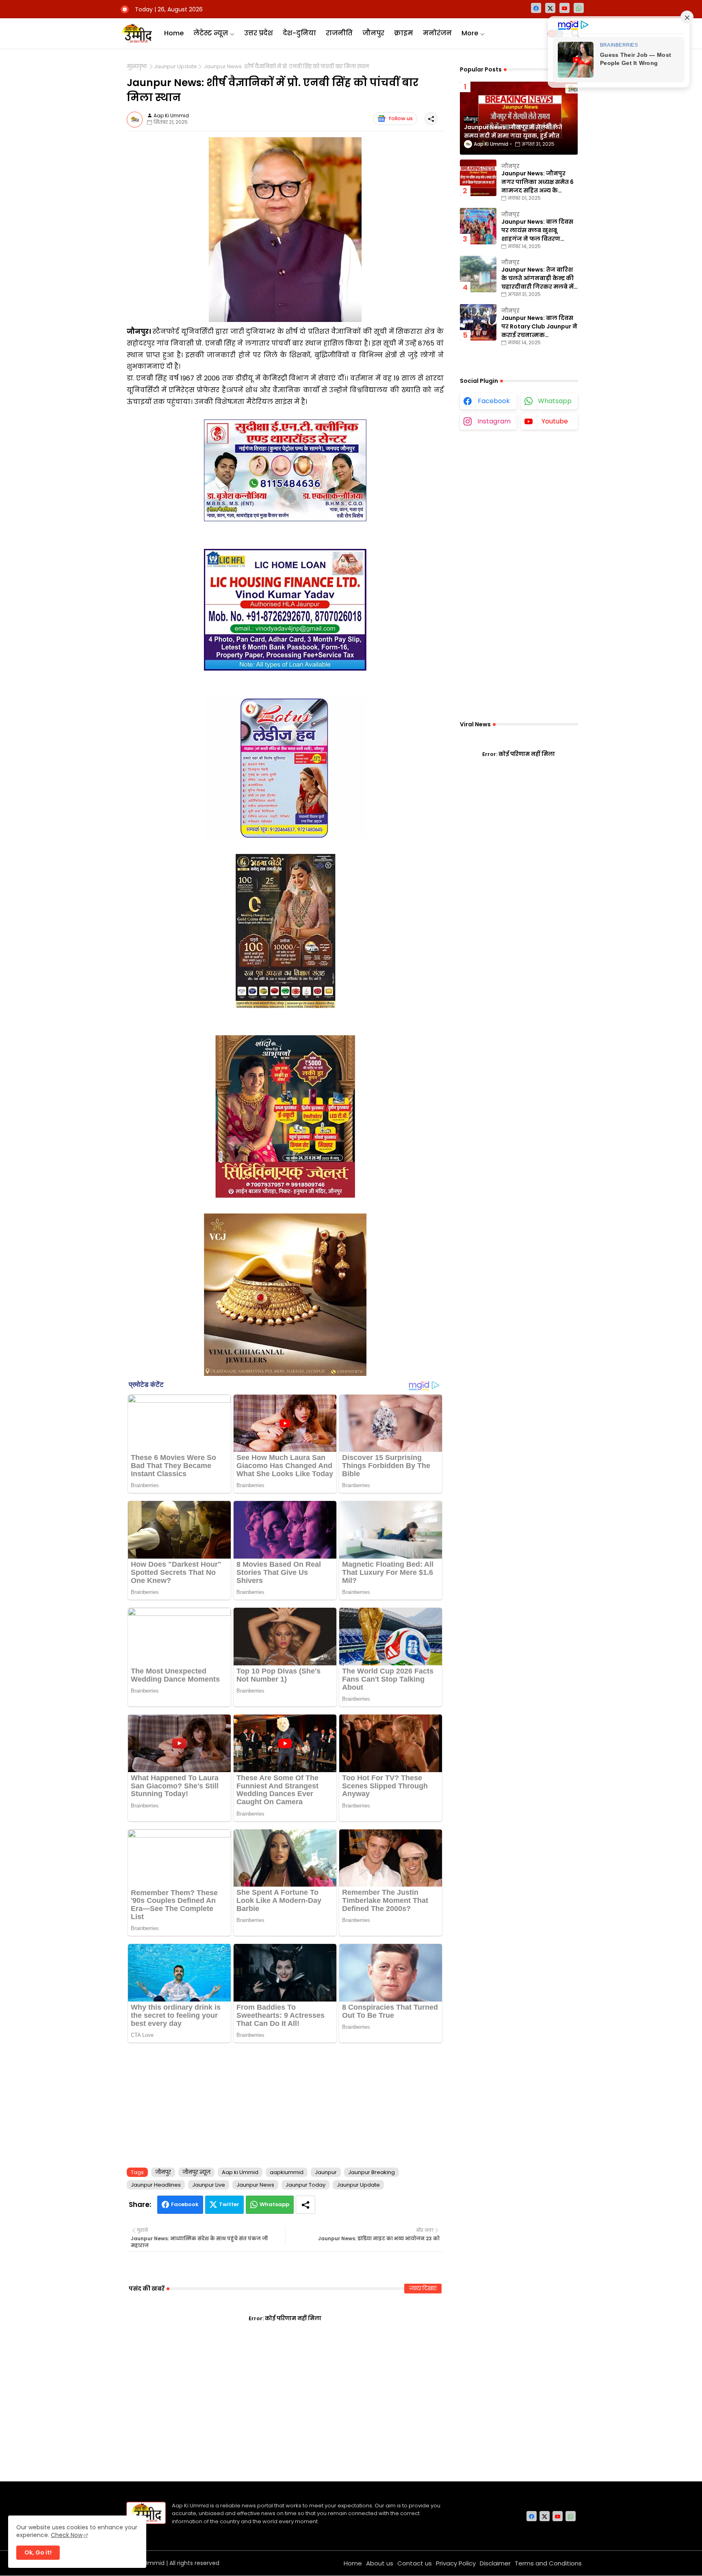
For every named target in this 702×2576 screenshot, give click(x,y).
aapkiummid (287, 2172)
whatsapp (555, 401)
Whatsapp (274, 2204)
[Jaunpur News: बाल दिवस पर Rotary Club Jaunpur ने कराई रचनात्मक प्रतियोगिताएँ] (478, 322)
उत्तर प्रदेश (259, 33)
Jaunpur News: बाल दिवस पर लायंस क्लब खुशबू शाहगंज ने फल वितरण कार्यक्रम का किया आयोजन (537, 230)
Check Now (67, 2535)
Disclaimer (495, 2563)
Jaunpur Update (175, 67)
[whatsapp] (579, 8)
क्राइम (404, 33)
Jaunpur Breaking (372, 2172)
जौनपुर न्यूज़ (196, 2172)
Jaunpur (326, 2172)
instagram (494, 421)
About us (380, 2563)
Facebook (185, 2204)
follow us (401, 118)
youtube (555, 421)
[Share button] (305, 2205)
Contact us (415, 2563)
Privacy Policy (456, 2563)
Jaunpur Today (305, 2185)
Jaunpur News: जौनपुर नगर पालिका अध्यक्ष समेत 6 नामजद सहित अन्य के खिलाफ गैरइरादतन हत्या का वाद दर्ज (538, 182)
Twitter (229, 2204)
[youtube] (564, 8)
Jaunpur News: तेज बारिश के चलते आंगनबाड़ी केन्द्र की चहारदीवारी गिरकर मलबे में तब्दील (537, 278)
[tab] (174, 33)
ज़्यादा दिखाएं (423, 2288)
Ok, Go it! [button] (38, 2552)
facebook (494, 401)
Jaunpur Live (209, 2185)
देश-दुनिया (299, 33)
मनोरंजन (437, 33)
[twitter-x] (550, 8)
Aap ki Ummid (240, 2172)
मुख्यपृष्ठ (137, 67)
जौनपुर (373, 33)
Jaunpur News (255, 2185)
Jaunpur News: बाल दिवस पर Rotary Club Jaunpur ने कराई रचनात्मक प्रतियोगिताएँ (539, 327)
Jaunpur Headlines (156, 2185)
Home (174, 33)
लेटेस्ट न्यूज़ (211, 33)
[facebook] (536, 8)
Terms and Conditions (548, 2563)
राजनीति (339, 33)
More (470, 33)
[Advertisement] (285, 2103)
